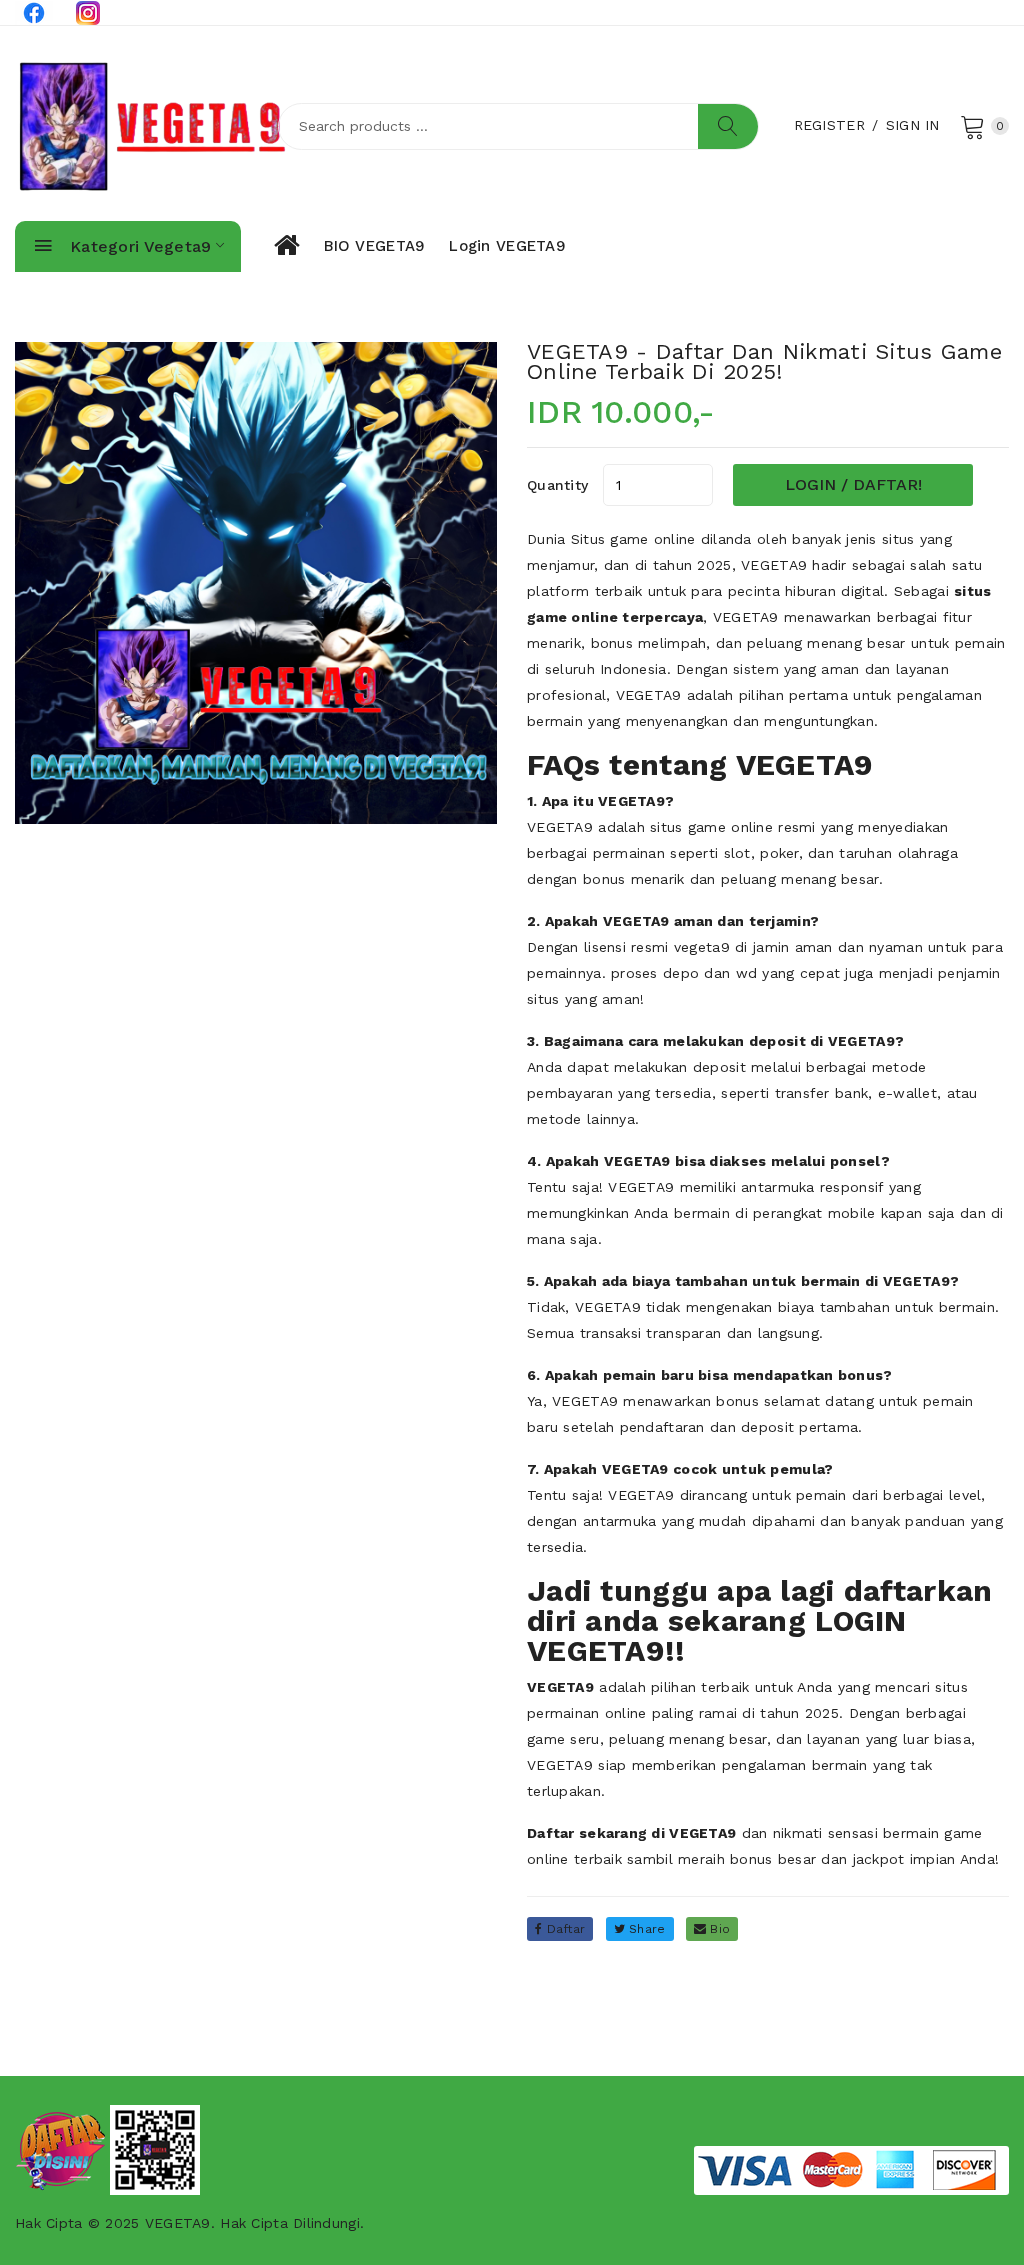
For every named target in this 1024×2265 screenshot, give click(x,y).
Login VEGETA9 (507, 246)
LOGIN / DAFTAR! (853, 484)
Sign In (913, 125)
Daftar (563, 1929)
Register (829, 125)
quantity (557, 485)
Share (645, 1929)
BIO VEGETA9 (374, 246)
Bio (718, 1929)
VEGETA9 (774, 565)
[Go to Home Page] (285, 246)
